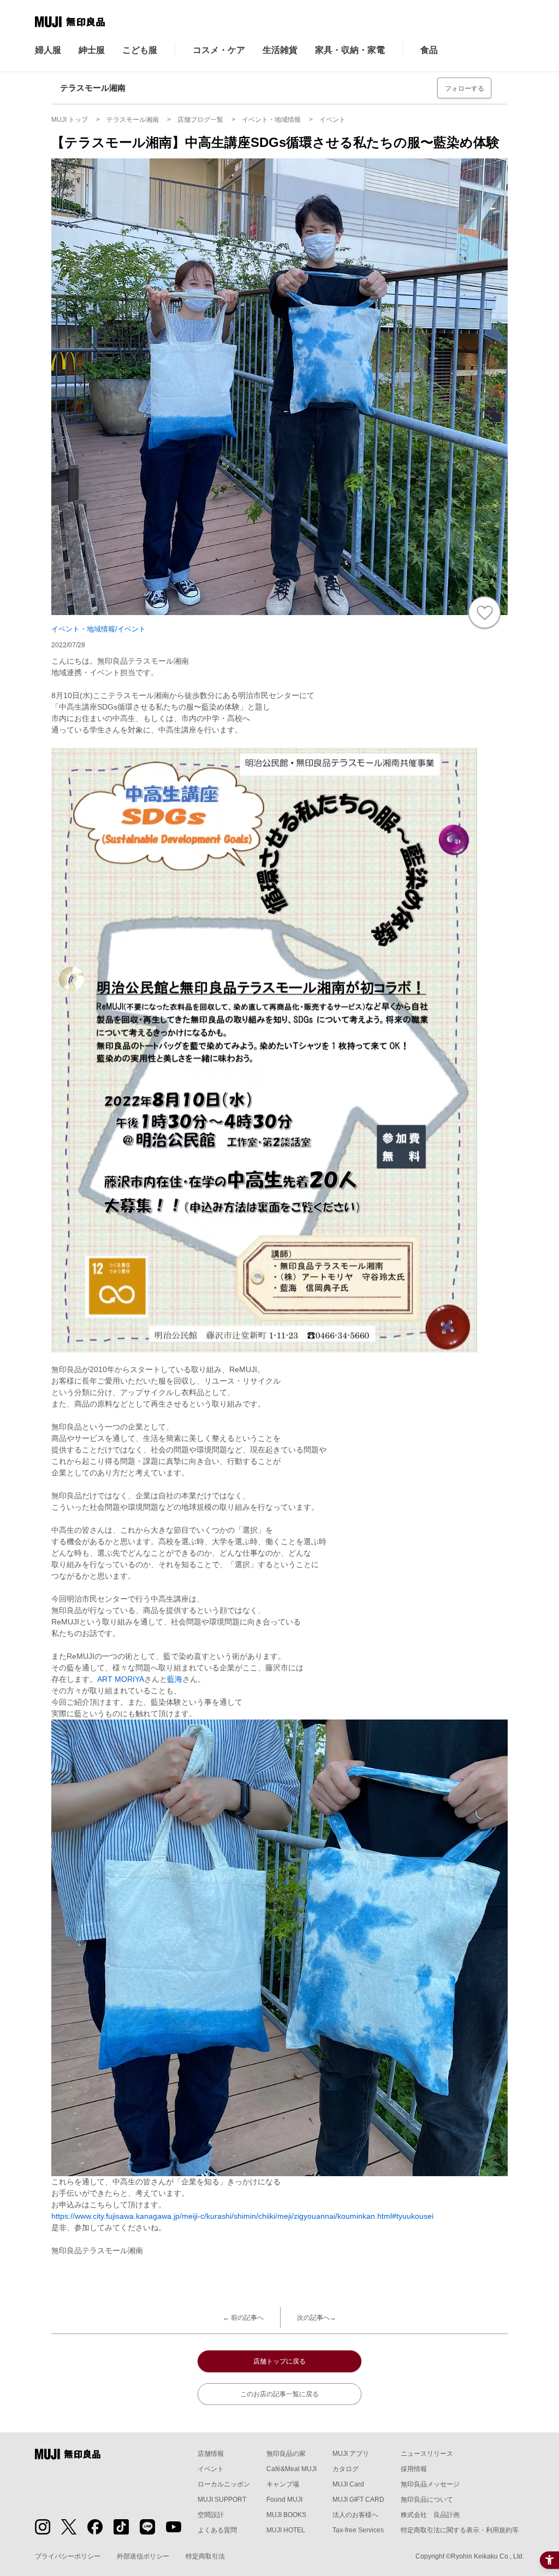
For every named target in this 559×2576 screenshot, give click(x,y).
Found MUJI (284, 2500)
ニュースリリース (427, 2454)
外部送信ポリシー (143, 2556)
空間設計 (211, 2515)
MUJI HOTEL (286, 2530)
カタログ (346, 2469)
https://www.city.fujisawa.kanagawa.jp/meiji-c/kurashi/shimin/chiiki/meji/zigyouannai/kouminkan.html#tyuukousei (242, 2216)
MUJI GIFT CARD (358, 2500)
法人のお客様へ (355, 2515)
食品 (429, 50)
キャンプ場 (283, 2484)
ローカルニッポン (224, 2484)
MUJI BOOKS (286, 2515)
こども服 (140, 50)
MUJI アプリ (351, 2454)
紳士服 (92, 50)
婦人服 (48, 50)
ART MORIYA (121, 1679)
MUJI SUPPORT (222, 2500)
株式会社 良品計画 (430, 2515)
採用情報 (414, 2469)
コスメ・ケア (219, 50)
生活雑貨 (280, 50)
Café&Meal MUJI (292, 2469)
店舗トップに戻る (279, 2361)
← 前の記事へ (243, 2318)
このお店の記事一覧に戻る (279, 2394)
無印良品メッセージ (430, 2484)
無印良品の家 (286, 2454)
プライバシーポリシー (68, 2556)
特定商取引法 (205, 2556)
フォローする (465, 88)
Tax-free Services (358, 2530)
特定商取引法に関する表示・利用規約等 (460, 2530)
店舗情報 (211, 2454)
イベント (211, 2469)
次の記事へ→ (317, 2318)
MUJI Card (348, 2484)
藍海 (175, 1679)
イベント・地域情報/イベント (99, 629)
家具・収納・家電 (350, 50)
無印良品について (427, 2500)
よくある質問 (217, 2530)
